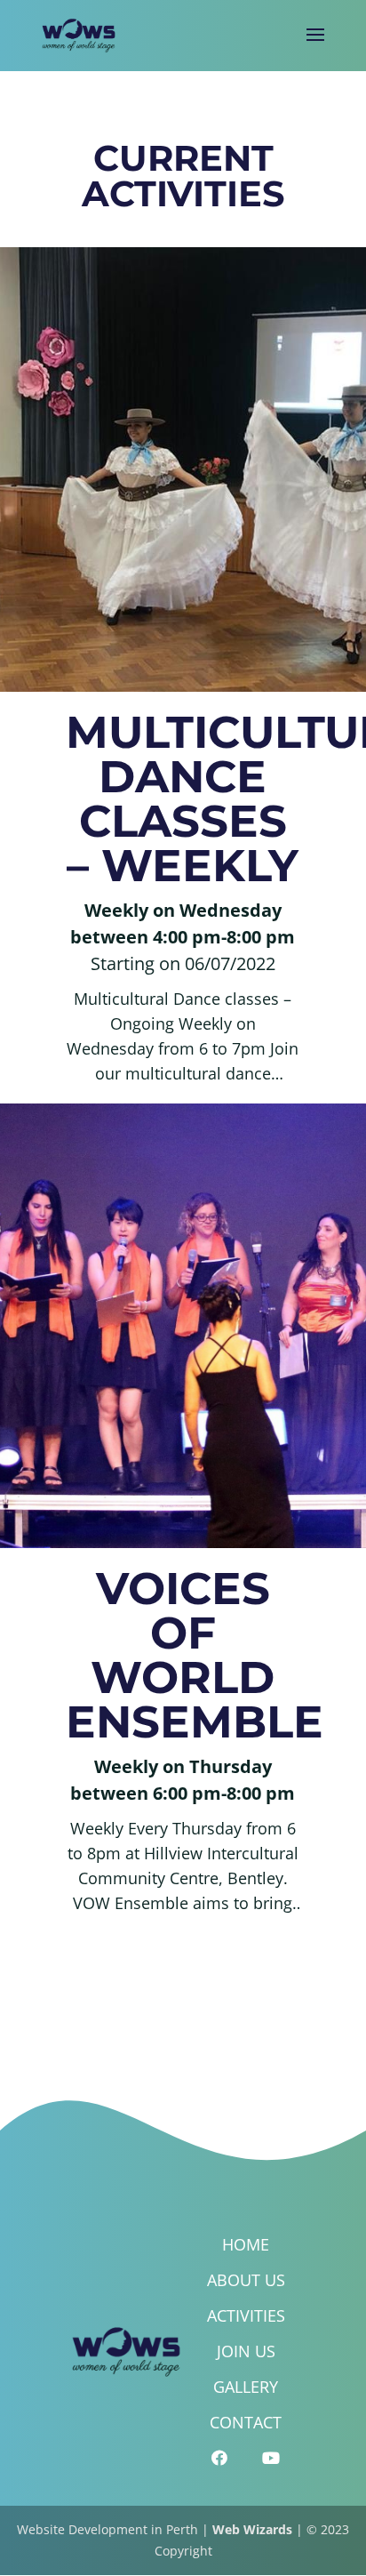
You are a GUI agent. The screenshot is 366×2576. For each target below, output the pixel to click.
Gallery (246, 2387)
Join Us (246, 2351)
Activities (246, 2315)
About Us (246, 2280)
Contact (246, 2422)
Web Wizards (252, 2529)
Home (246, 2244)
